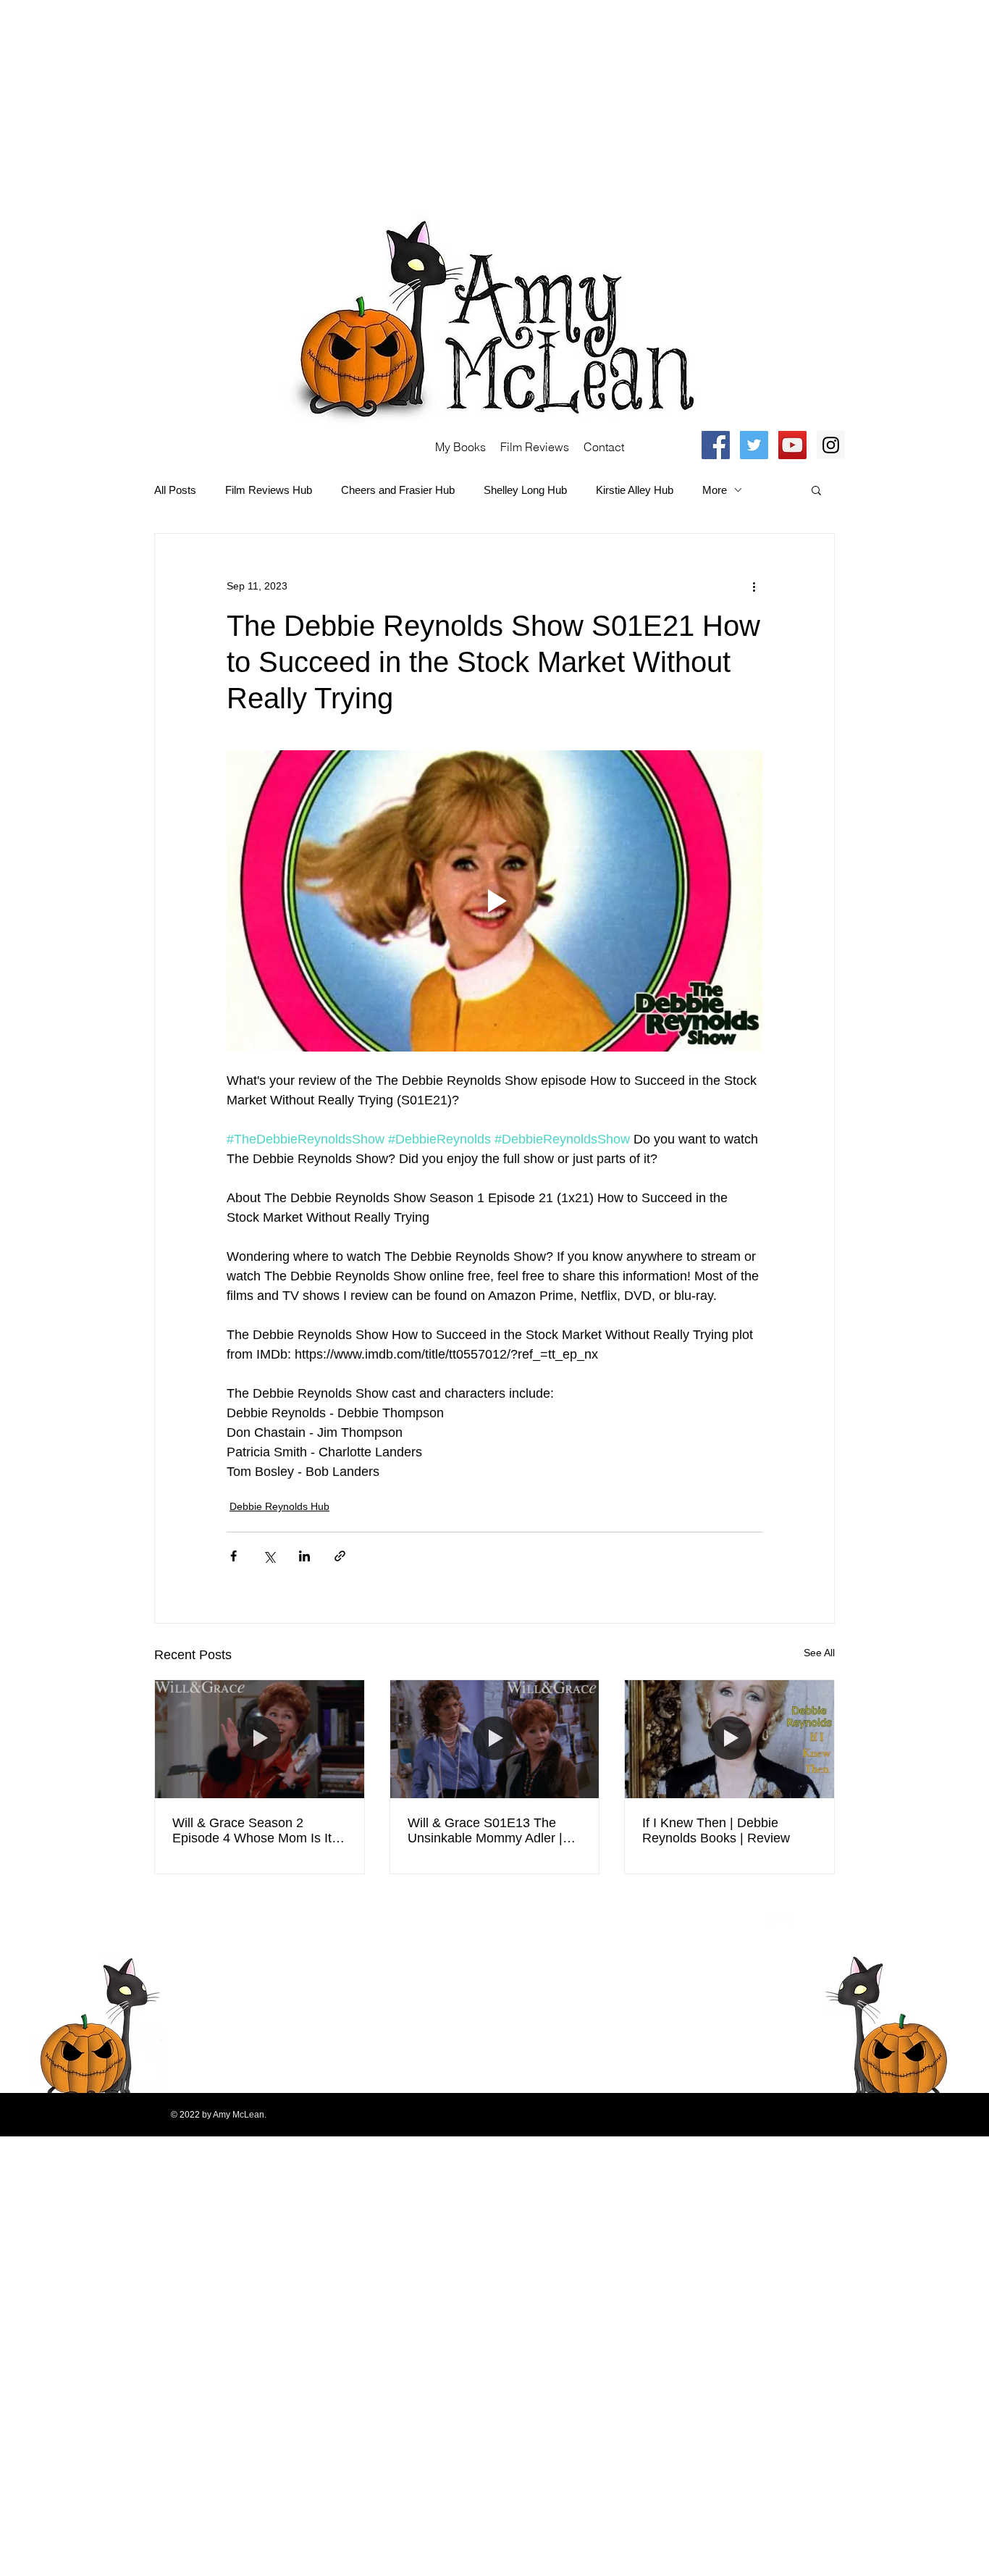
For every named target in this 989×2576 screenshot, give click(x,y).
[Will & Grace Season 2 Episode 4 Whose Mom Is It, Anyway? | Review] (260, 1739)
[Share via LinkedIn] (304, 1556)
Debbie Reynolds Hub (279, 1506)
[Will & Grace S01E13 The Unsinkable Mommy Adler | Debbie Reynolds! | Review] (495, 1739)
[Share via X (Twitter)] (269, 1556)
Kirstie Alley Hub (635, 490)
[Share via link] (340, 1556)
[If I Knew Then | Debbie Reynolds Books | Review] (729, 1739)
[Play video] (494, 901)
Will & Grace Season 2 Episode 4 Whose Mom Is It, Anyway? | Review (254, 1831)
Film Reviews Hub (269, 490)
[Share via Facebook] (233, 1556)
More (715, 490)
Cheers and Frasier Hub (398, 490)
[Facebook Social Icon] (716, 445)
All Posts (175, 490)
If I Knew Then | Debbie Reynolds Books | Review (716, 1830)
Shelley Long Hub (525, 490)
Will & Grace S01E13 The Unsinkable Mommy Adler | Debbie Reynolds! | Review (486, 1831)
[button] (816, 490)
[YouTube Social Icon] (792, 445)
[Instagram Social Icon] (831, 445)
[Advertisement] (434, 101)
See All (819, 1653)
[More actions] (754, 586)
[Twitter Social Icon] (754, 445)
